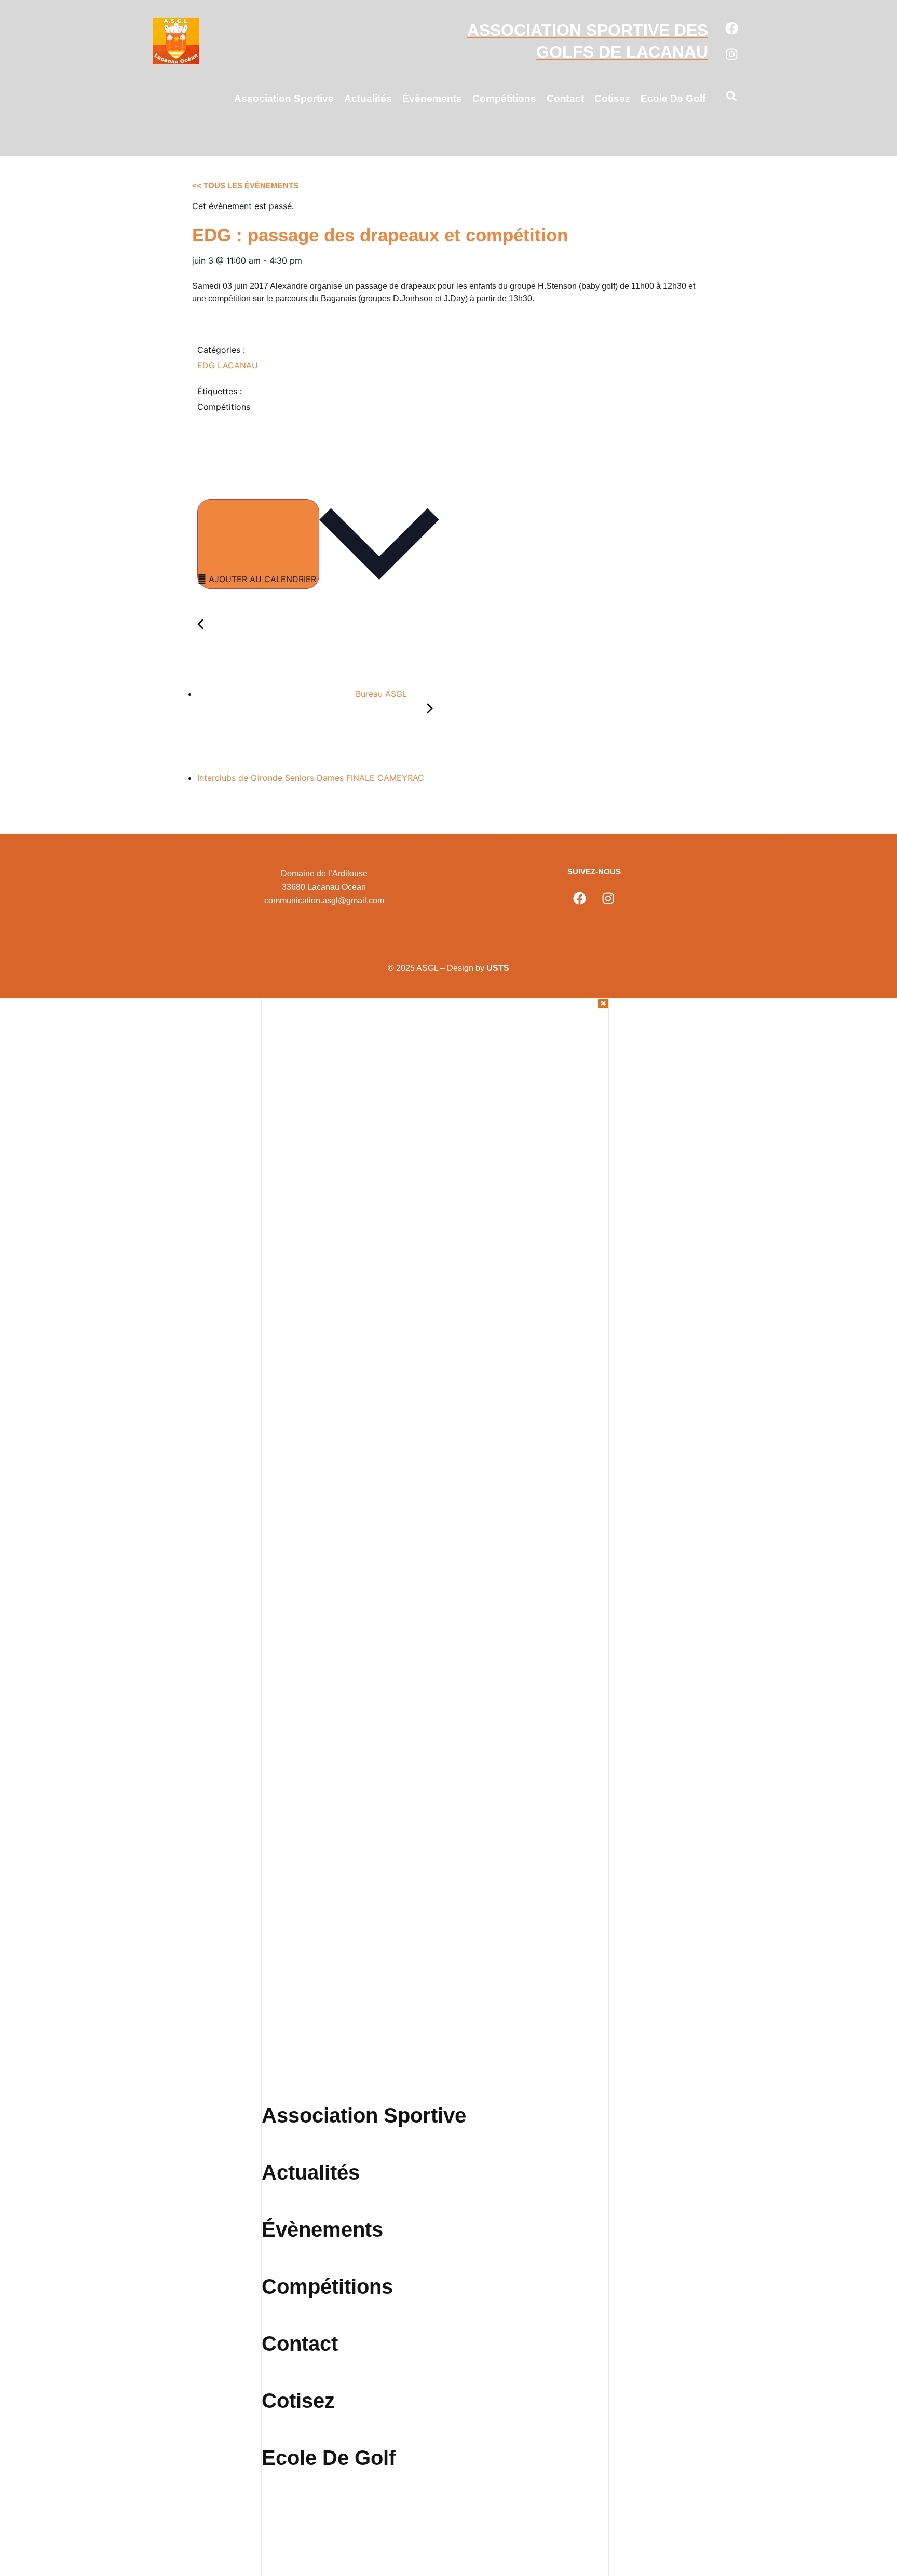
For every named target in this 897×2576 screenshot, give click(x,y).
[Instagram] (731, 54)
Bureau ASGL (380, 694)
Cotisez (612, 98)
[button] (731, 98)
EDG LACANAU (228, 365)
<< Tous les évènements (245, 185)
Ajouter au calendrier (262, 579)
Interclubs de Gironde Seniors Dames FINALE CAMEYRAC (312, 778)
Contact (565, 98)
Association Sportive (284, 98)
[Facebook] (731, 28)
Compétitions (504, 98)
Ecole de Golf (673, 98)
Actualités (368, 98)
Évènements (432, 98)
